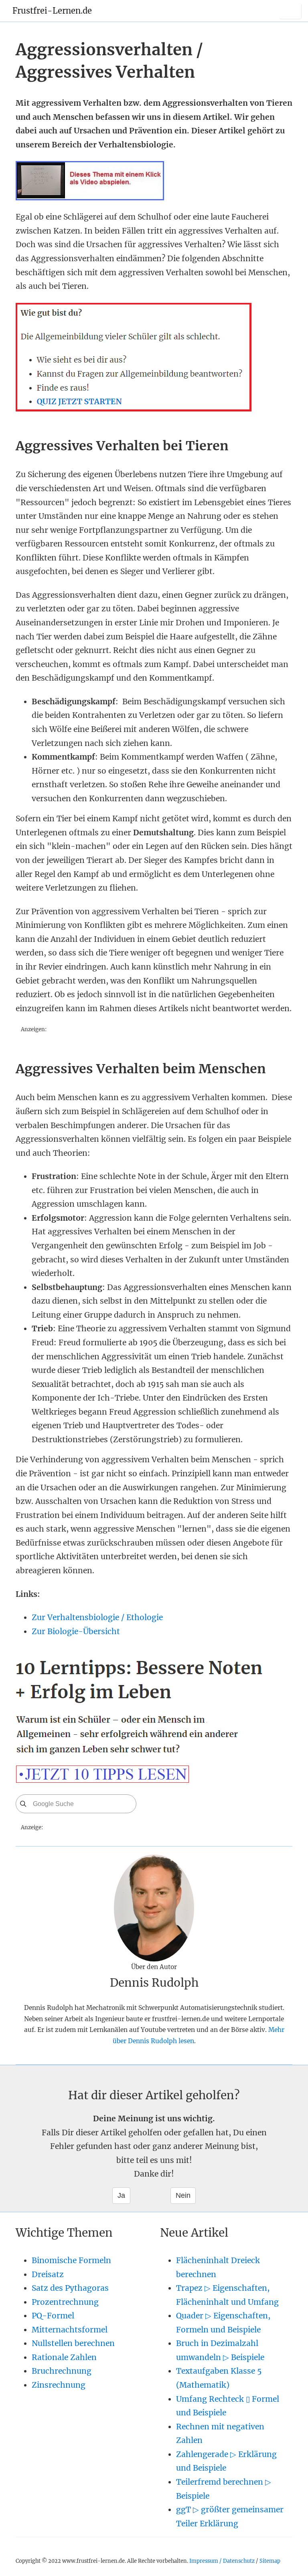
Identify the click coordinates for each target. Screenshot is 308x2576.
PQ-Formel (53, 2316)
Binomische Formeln (71, 2260)
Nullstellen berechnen (73, 2343)
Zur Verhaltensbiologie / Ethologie (97, 1617)
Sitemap (270, 2561)
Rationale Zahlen (64, 2357)
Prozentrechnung (65, 2302)
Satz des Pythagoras (70, 2288)
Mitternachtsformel (70, 2330)
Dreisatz (48, 2274)
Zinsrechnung (59, 2385)
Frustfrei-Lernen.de (52, 11)
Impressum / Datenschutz (222, 2561)
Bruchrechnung (62, 2371)
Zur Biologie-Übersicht (76, 1631)
